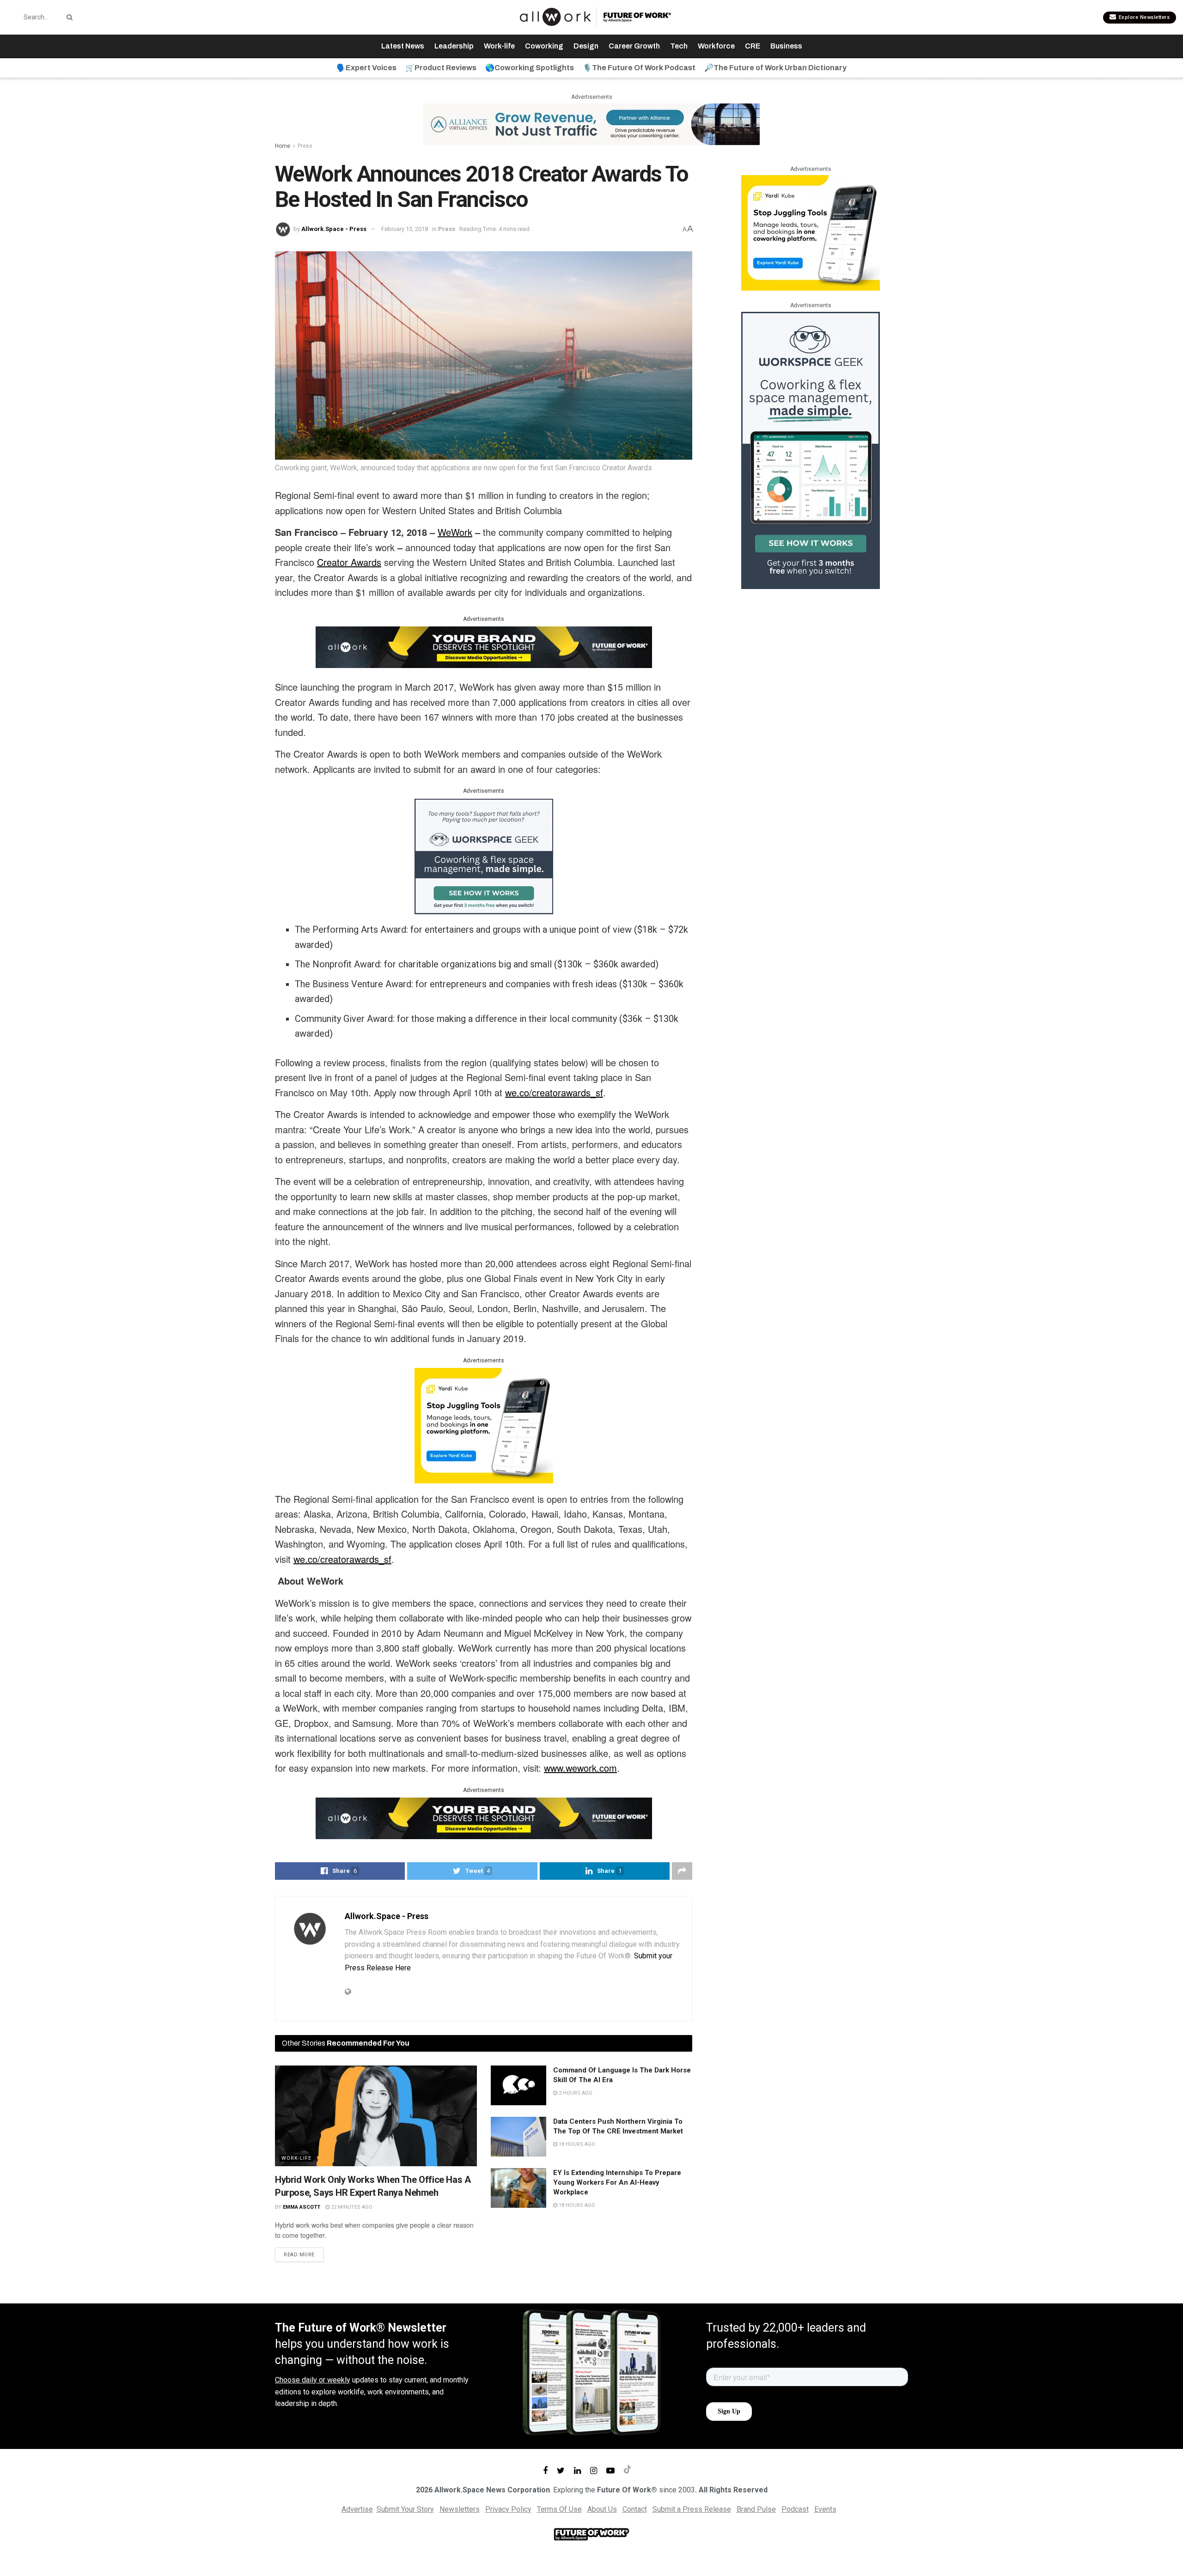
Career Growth (634, 46)
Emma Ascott (302, 2207)
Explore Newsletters (1143, 17)
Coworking (544, 46)
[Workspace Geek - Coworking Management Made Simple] (484, 856)
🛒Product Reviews (441, 68)
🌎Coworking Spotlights (530, 68)
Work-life (499, 46)
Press (305, 146)
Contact (635, 2509)
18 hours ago (576, 2144)
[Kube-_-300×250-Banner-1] (484, 1425)
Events (825, 2509)
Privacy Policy (508, 2509)
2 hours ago (575, 2093)
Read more (299, 2255)
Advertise (357, 2509)
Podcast (795, 2509)
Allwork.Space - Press (334, 229)
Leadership (454, 46)
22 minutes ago (351, 2207)
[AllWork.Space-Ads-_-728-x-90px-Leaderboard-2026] (591, 124)
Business (786, 46)
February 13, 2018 (405, 229)
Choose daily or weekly (313, 2380)
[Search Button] (68, 17)
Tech (679, 46)
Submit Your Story (405, 2509)
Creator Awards (349, 562)
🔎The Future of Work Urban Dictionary (775, 68)
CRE (753, 46)
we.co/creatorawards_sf (554, 1092)
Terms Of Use (559, 2509)
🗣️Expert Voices (366, 68)
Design (586, 46)
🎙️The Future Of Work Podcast (639, 68)
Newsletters (460, 2509)
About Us (602, 2509)
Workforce (716, 46)
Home (283, 146)
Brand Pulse (756, 2509)
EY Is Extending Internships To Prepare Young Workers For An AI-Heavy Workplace (617, 2182)
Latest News (403, 46)
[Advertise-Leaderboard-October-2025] (484, 646)
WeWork (455, 532)
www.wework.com (580, 1768)
